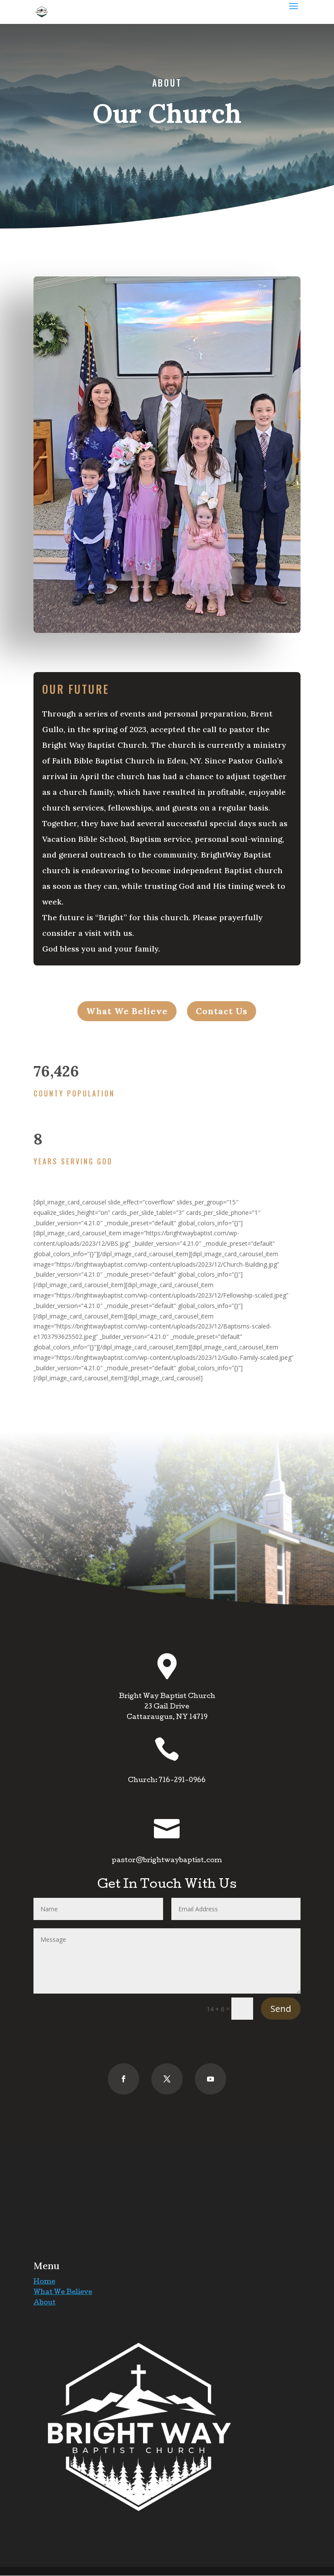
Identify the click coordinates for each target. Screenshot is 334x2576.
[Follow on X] (167, 2079)
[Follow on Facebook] (124, 2079)
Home (44, 2282)
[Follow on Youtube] (210, 2079)
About (45, 2303)
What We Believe (63, 2293)
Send (281, 2009)
